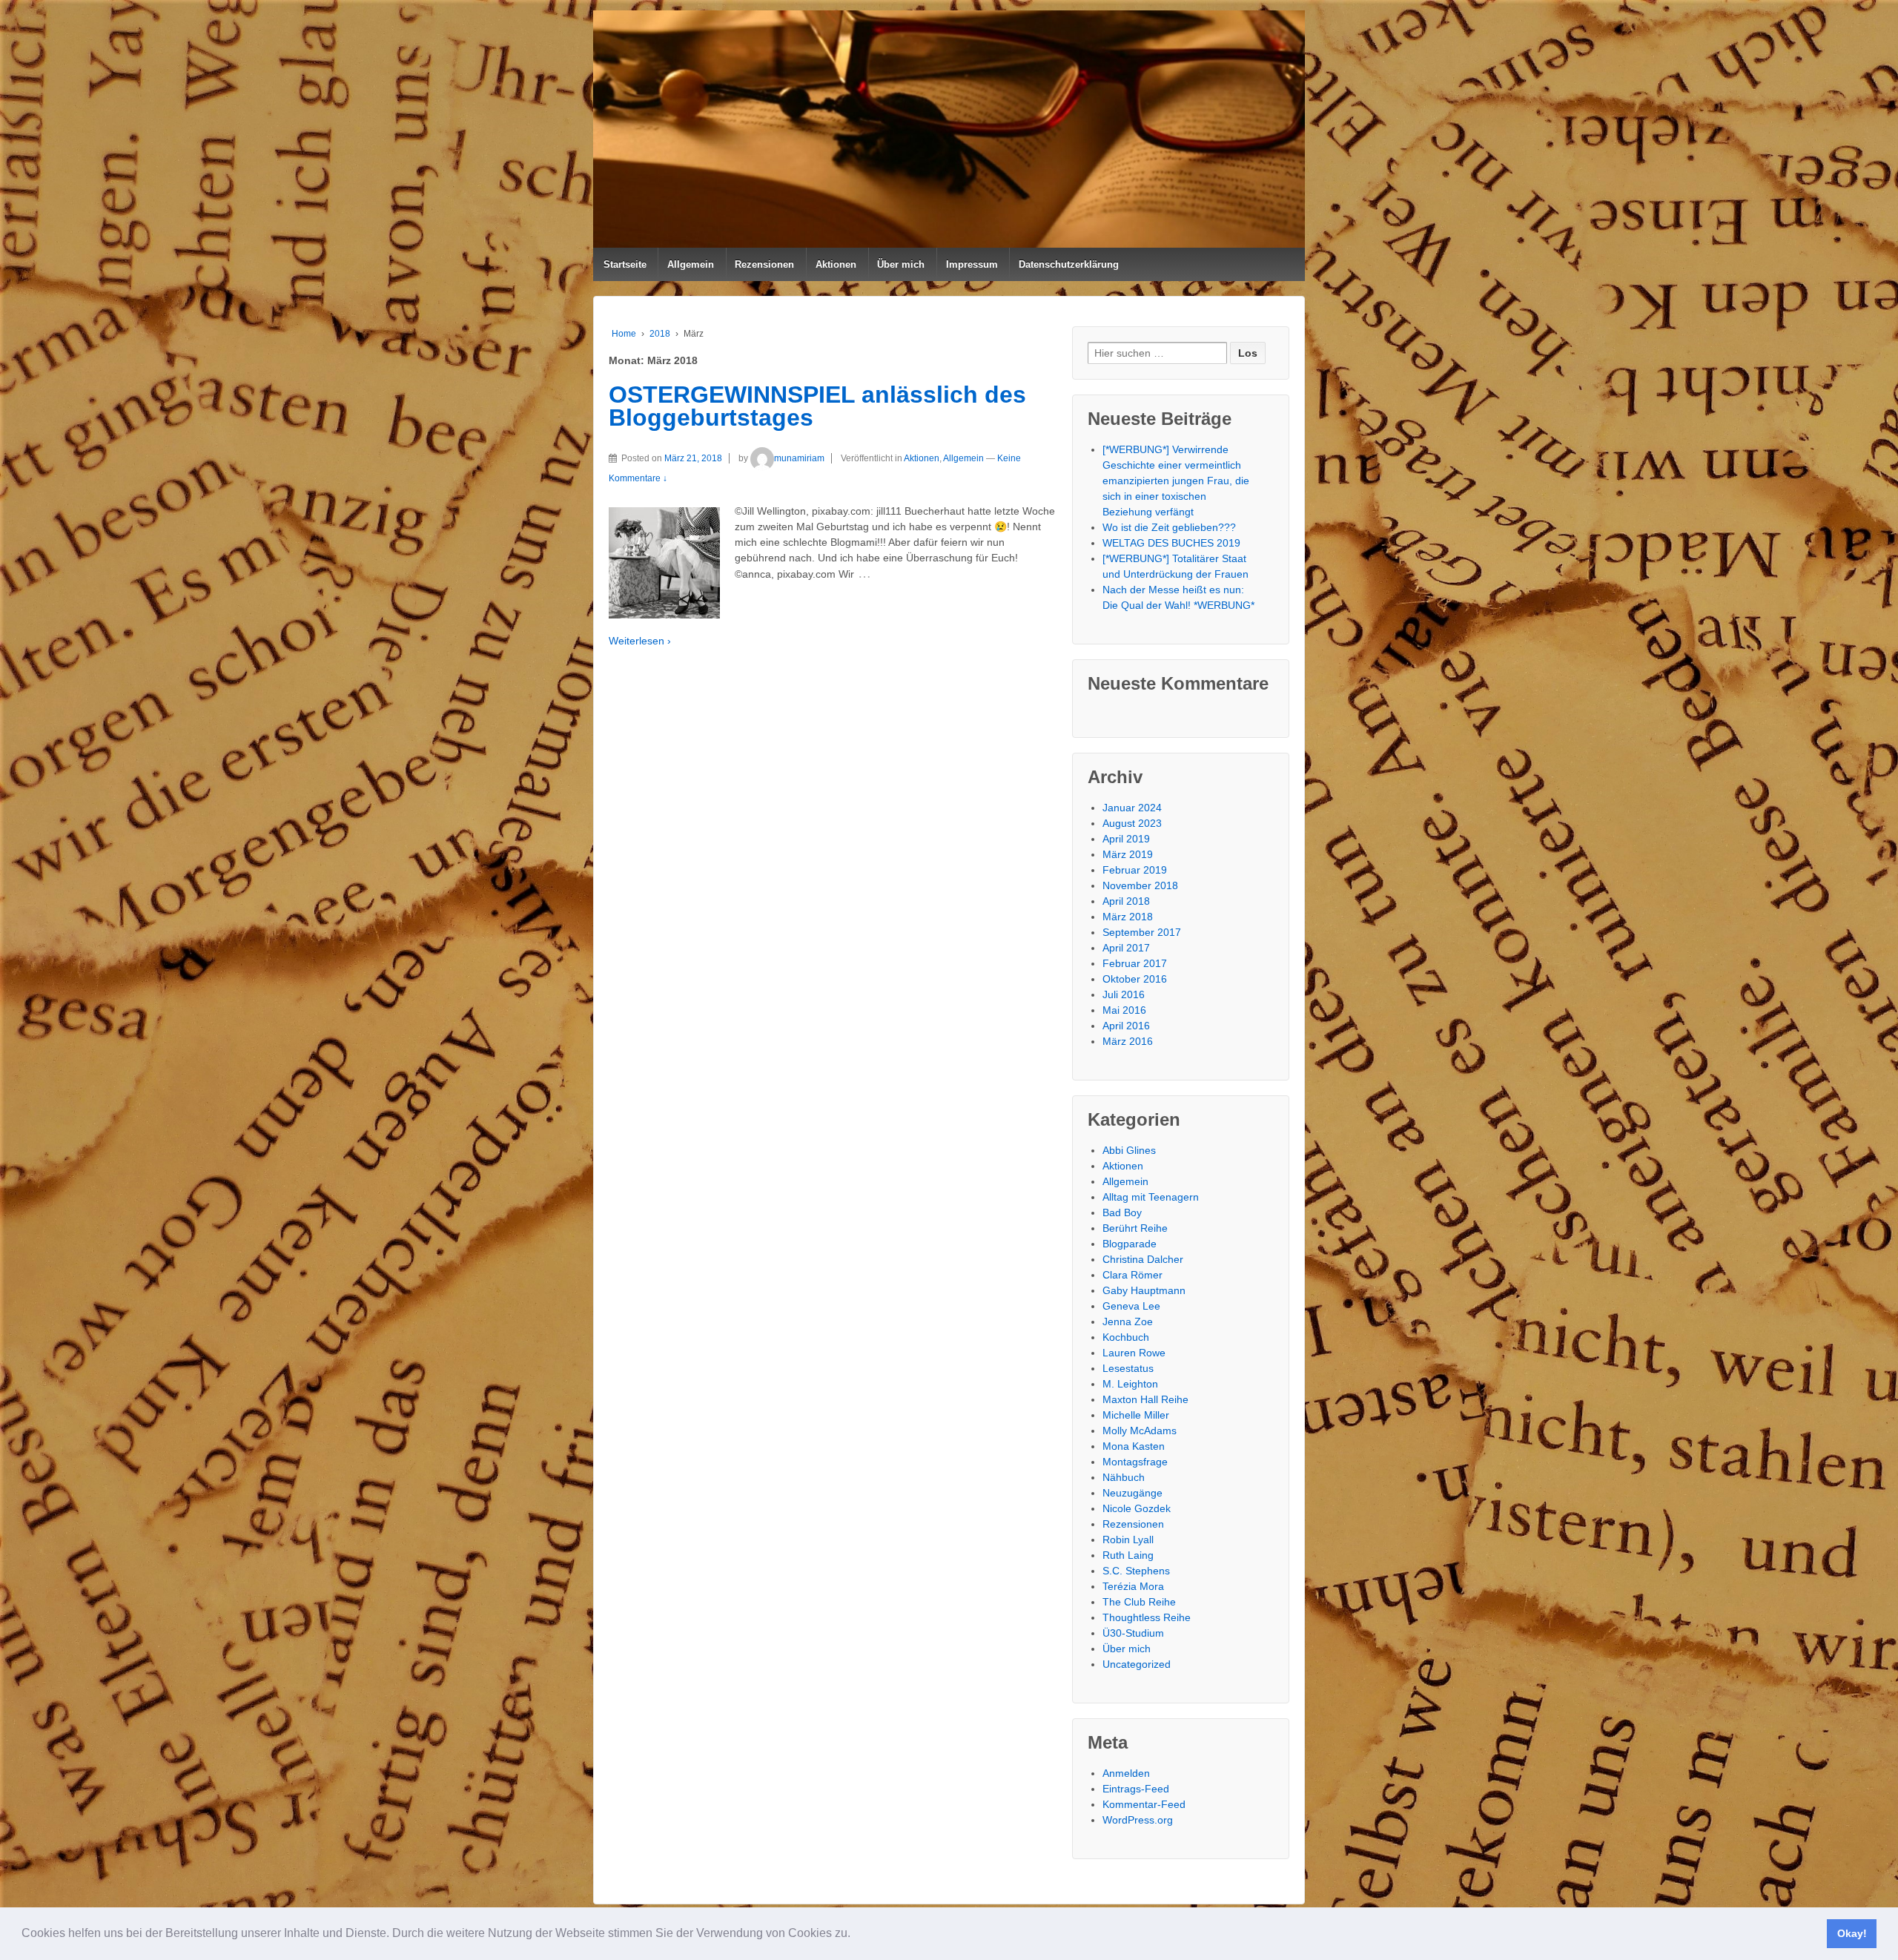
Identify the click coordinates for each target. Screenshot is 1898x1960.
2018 (660, 334)
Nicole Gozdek (1137, 1508)
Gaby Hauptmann (1144, 1290)
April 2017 (1126, 948)
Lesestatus (1128, 1368)
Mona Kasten (1134, 1446)
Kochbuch (1126, 1337)
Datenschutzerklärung (1069, 264)
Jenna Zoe (1128, 1321)
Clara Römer (1132, 1275)
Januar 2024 (1132, 808)
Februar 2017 (1135, 963)
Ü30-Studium (1133, 1633)
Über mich (901, 264)
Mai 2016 (1124, 1010)
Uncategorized (1137, 1664)
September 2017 (1142, 932)
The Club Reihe (1139, 1602)
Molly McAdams (1140, 1431)
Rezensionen (764, 264)
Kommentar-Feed (1144, 1804)
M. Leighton (1130, 1384)
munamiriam (799, 458)
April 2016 (1126, 1026)
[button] (856, 1935)
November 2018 (1140, 885)
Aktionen (836, 264)
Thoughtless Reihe (1147, 1617)
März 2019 (1128, 854)
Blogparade (1130, 1244)
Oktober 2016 (1135, 979)
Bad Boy (1122, 1212)
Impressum (972, 264)
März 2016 (1128, 1041)
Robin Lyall (1128, 1540)
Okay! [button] (1852, 1933)
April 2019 (1126, 839)
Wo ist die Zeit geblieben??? (1169, 527)
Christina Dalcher (1143, 1259)
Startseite (625, 264)
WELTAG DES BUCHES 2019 (1171, 543)
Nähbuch (1124, 1477)
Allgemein (691, 264)
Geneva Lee (1131, 1306)
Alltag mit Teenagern (1151, 1197)
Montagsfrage (1135, 1462)
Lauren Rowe (1134, 1353)
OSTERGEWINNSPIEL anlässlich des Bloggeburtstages (817, 406)
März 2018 (1128, 917)
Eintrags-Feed (1136, 1789)
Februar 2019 (1135, 870)
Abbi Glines (1129, 1150)
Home (624, 334)
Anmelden (1126, 1773)
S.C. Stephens (1136, 1571)
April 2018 (1126, 901)
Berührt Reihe (1135, 1228)
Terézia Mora (1133, 1586)
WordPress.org (1138, 1820)
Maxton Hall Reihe (1145, 1399)
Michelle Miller (1136, 1415)
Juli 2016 (1124, 994)
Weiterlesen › (640, 641)
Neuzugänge (1132, 1493)
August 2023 (1132, 823)
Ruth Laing (1128, 1555)
